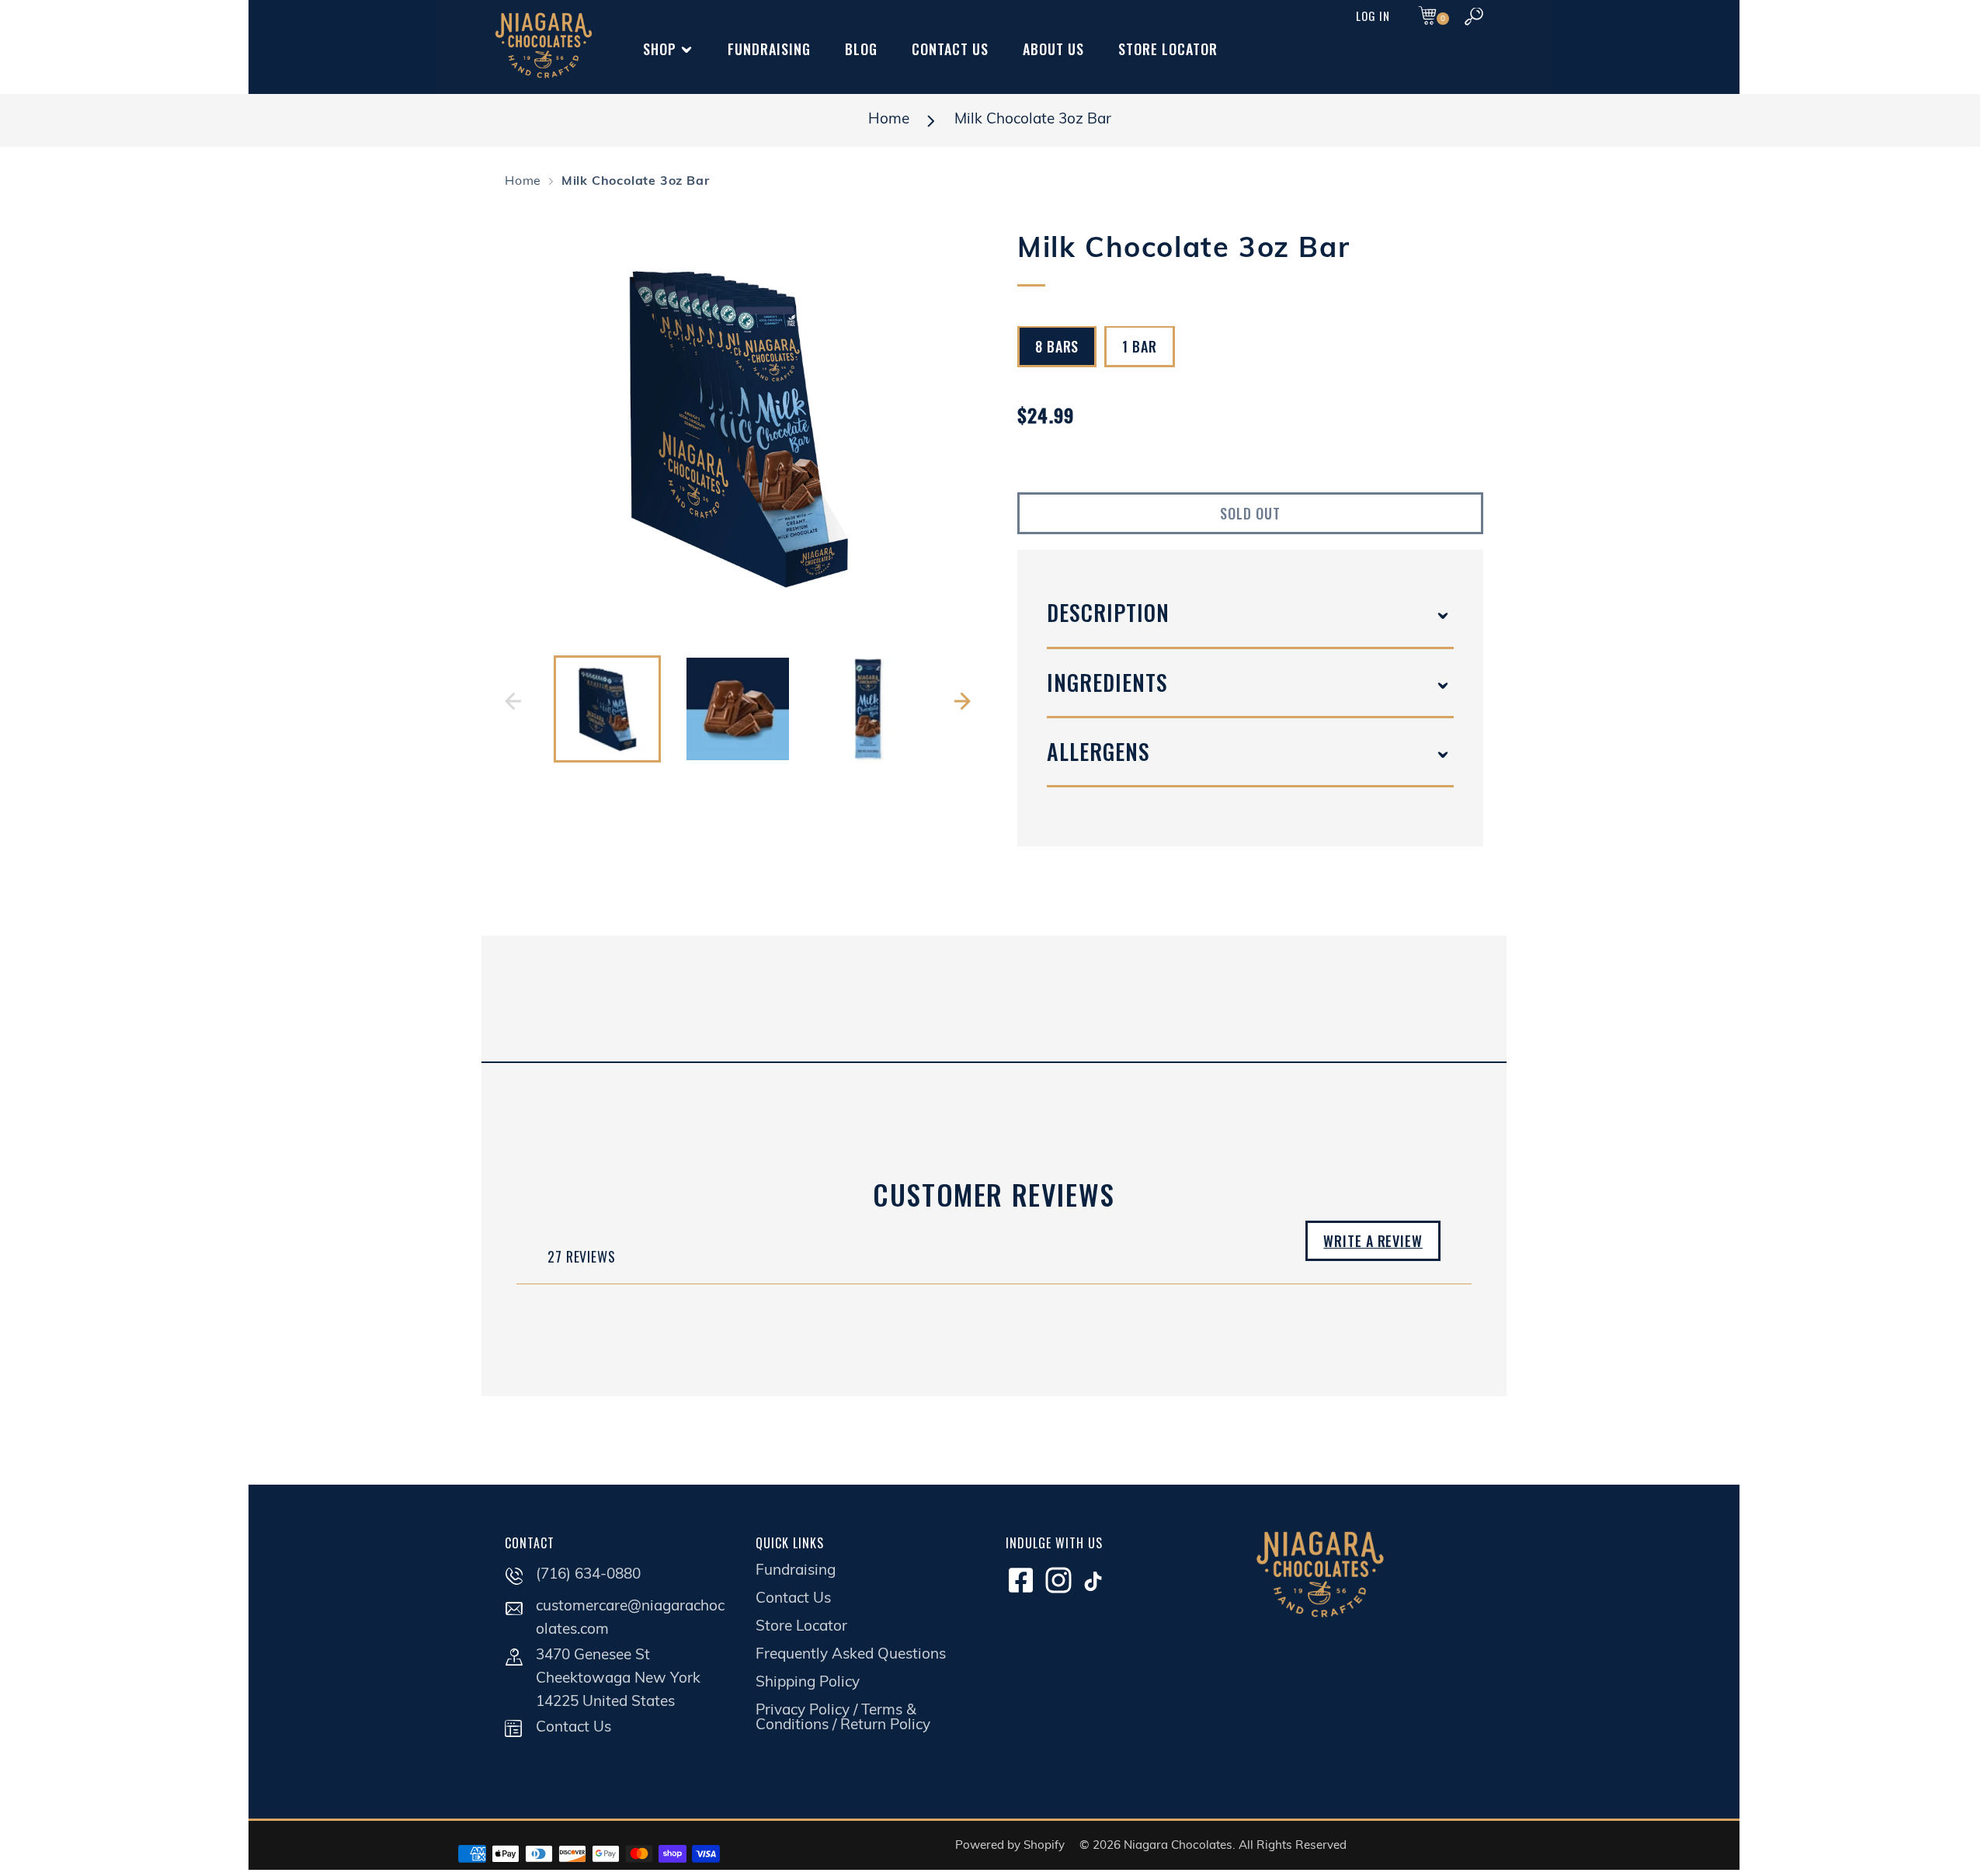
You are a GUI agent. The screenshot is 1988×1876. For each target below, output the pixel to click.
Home (889, 120)
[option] (738, 427)
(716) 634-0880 (588, 1575)
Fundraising (769, 49)
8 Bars (1057, 347)
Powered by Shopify (1010, 1846)
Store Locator (1168, 49)
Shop (660, 49)
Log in (1373, 16)
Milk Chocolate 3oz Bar (1033, 120)
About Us (1053, 49)
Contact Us (950, 49)
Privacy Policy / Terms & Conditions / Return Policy (843, 1718)
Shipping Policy (808, 1683)
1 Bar (1140, 347)
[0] (1427, 17)
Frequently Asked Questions (851, 1655)
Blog (861, 49)
